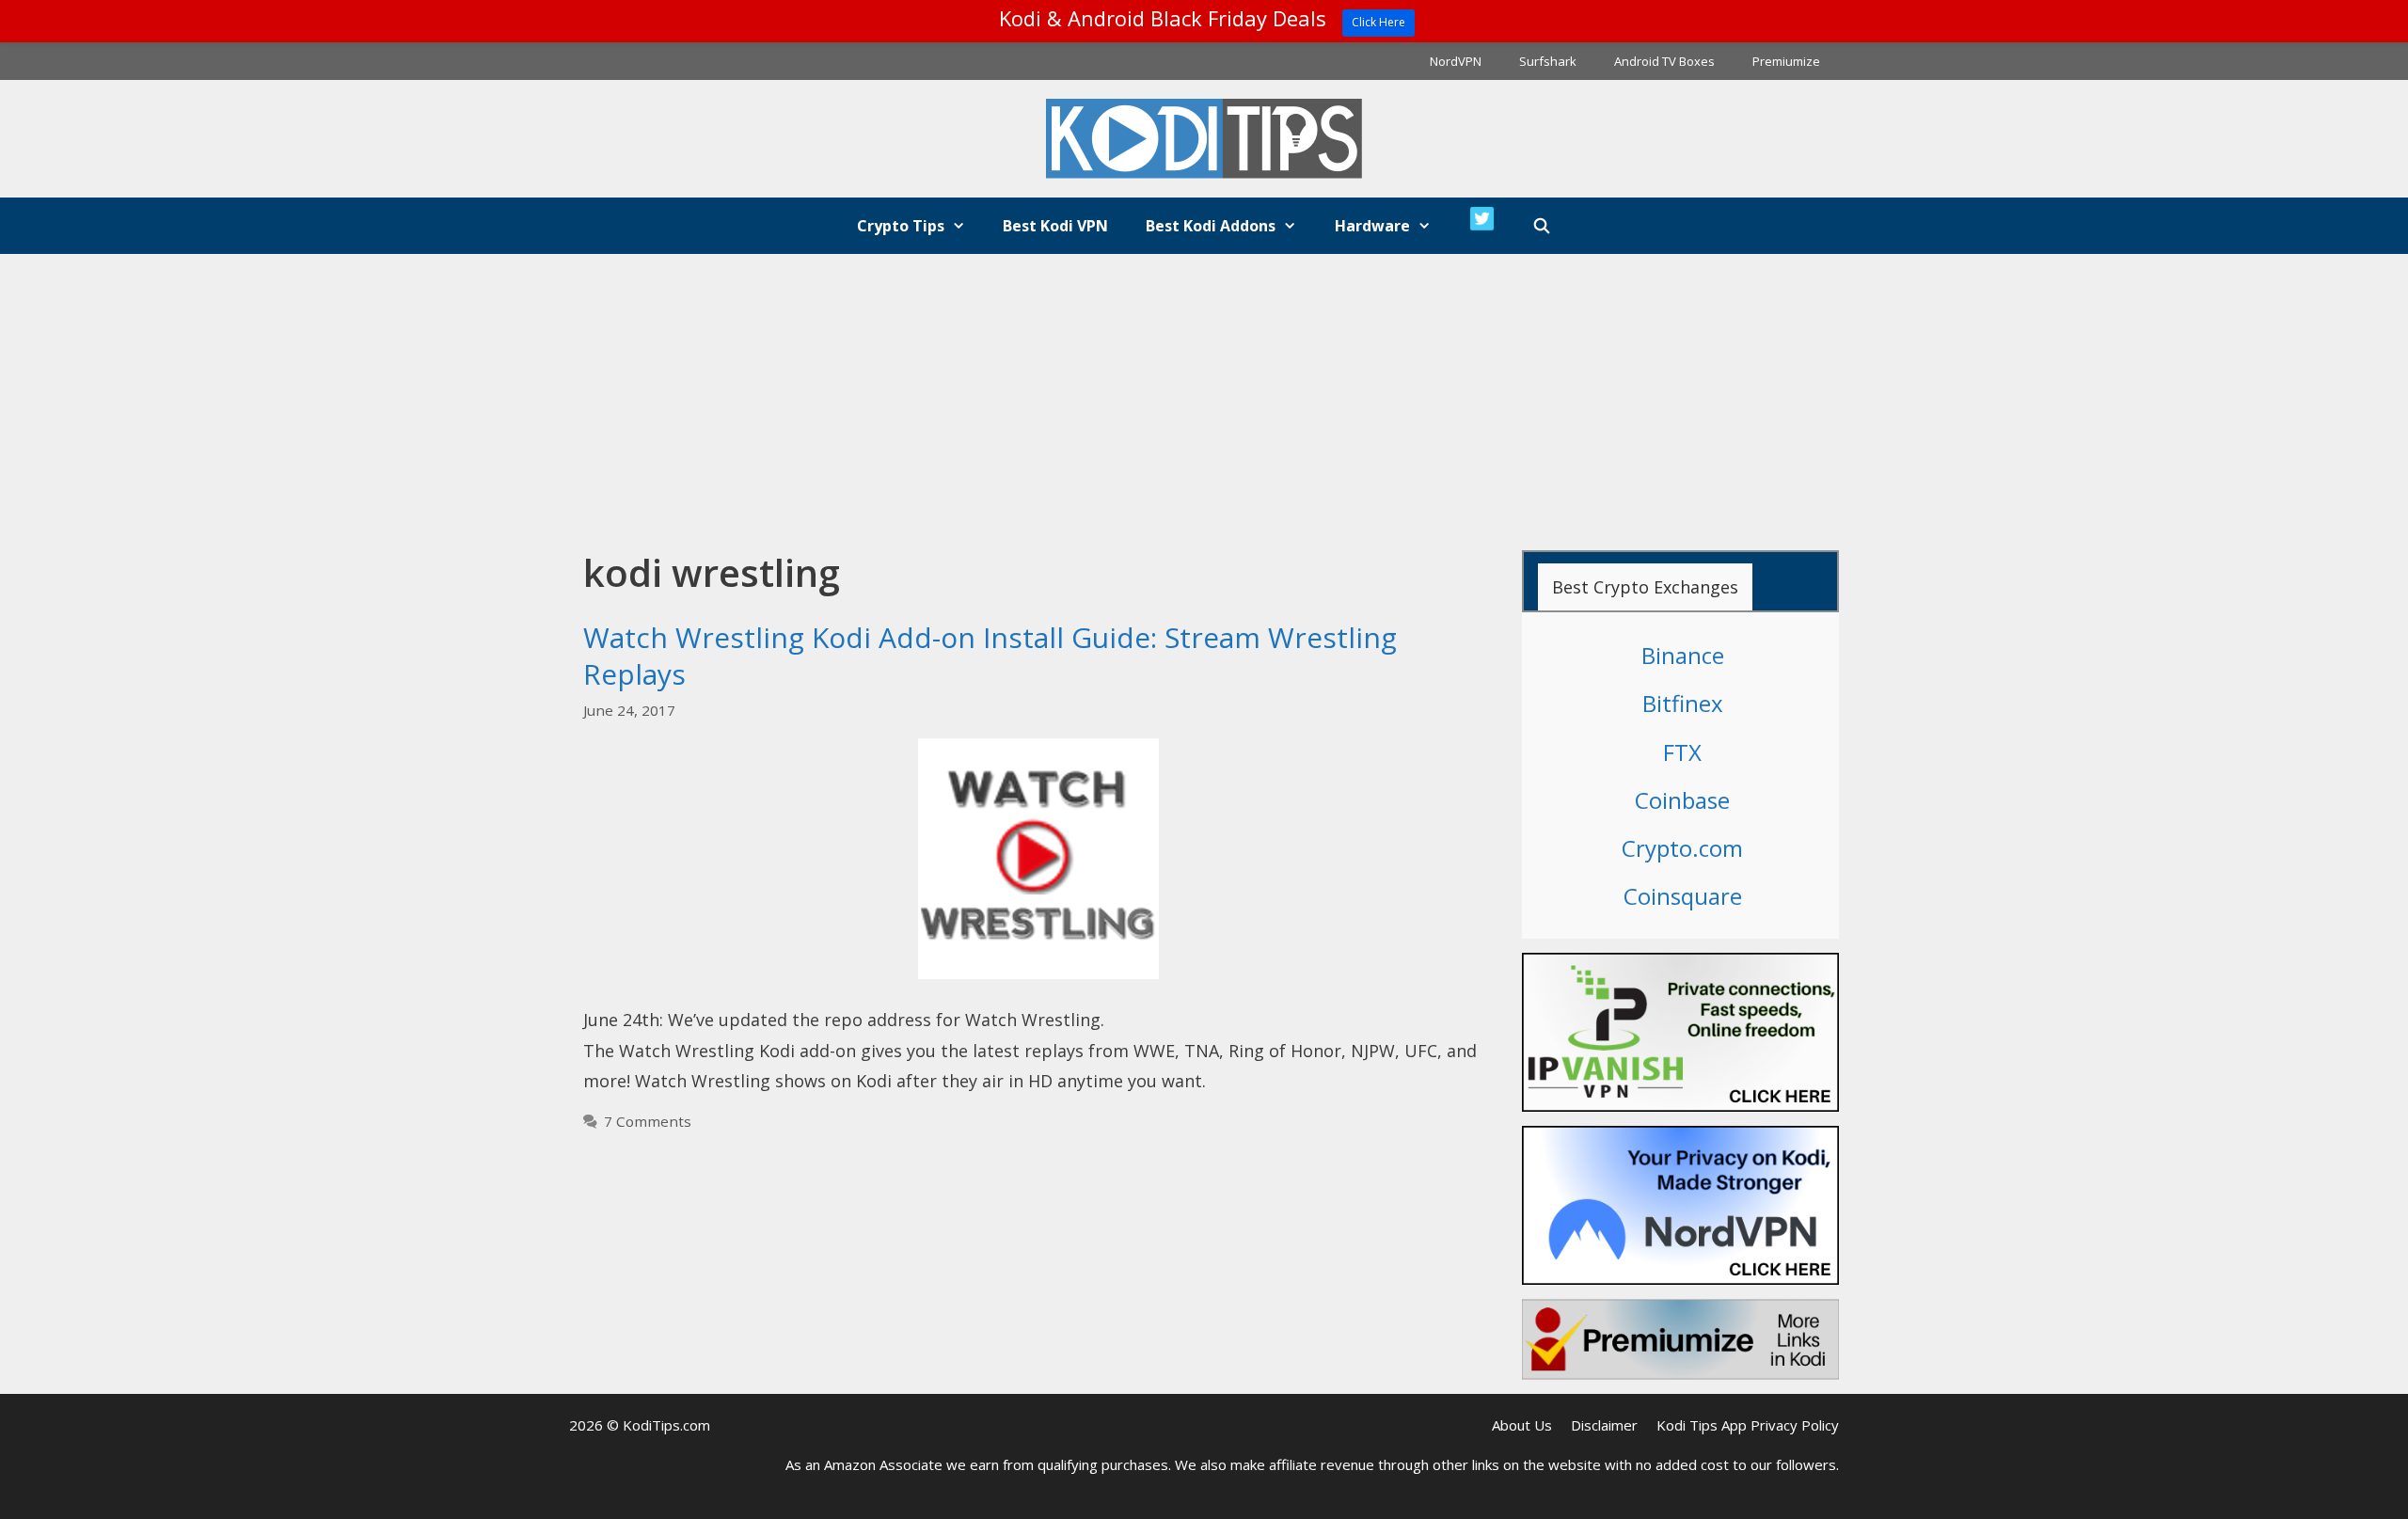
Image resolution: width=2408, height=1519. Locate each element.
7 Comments (648, 1121)
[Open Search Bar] (1542, 226)
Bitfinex (1683, 703)
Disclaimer (1604, 1425)
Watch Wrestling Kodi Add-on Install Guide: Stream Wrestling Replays (990, 656)
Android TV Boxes (1664, 61)
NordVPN (1456, 61)
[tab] (1645, 587)
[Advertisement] (1204, 395)
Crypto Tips (901, 226)
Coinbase (1682, 800)
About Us (1522, 1425)
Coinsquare (1683, 896)
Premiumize (1786, 61)
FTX (1682, 752)
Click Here (1378, 22)
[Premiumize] (1681, 1339)
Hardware (1372, 226)
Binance (1683, 655)
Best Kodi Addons (1211, 226)
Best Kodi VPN (1055, 226)
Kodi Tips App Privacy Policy (1748, 1425)
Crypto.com (1682, 848)
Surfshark (1548, 61)
